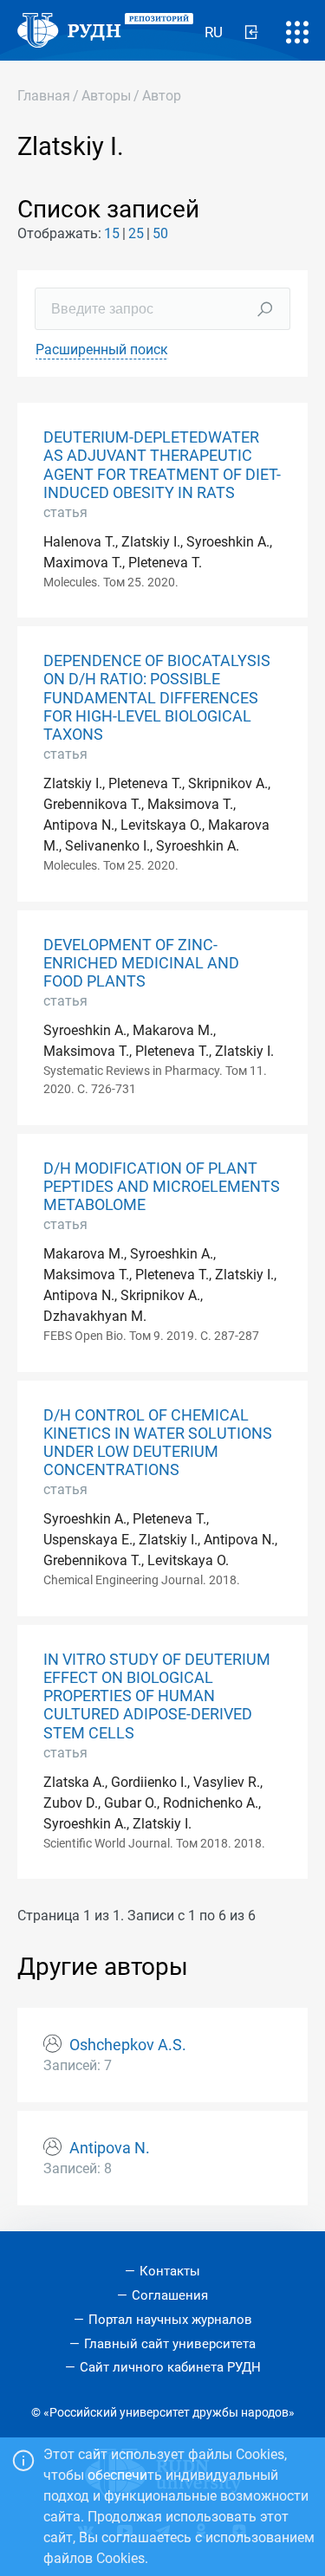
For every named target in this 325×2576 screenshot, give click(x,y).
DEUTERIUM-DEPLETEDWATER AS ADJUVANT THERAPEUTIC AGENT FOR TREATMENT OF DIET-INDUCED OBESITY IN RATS (162, 465)
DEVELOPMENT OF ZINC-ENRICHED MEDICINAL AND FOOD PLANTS (141, 963)
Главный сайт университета (170, 2344)
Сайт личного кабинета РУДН (170, 2367)
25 (136, 233)
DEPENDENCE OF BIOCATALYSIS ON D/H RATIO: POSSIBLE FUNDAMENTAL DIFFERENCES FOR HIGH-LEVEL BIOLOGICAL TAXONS (157, 697)
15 (112, 233)
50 (160, 233)
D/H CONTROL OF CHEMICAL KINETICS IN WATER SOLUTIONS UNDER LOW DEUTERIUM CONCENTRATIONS (158, 1443)
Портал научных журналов (170, 2320)
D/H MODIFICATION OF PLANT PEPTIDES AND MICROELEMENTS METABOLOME (162, 1187)
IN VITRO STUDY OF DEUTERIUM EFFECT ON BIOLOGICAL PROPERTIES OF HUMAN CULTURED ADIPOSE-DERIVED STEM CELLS (157, 1696)
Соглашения (170, 2295)
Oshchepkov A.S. (128, 2045)
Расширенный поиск (102, 350)
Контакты (170, 2271)
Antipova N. (110, 2148)
